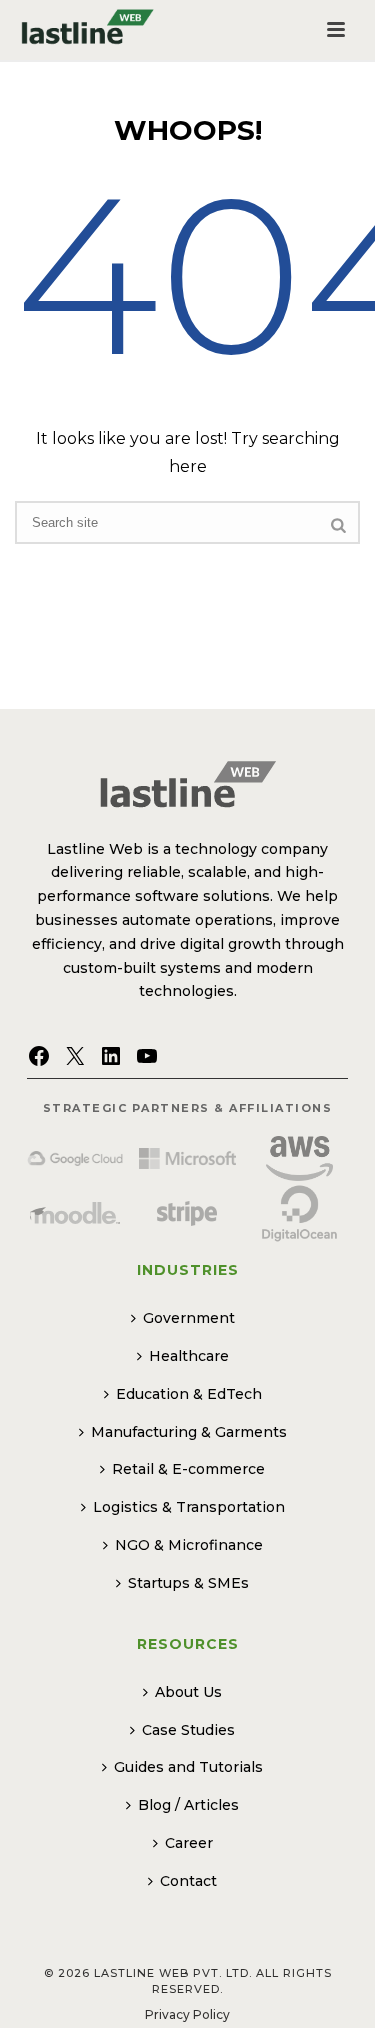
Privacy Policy (187, 2014)
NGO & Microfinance (189, 1545)
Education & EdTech (189, 1394)
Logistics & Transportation (189, 1507)
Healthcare (189, 1356)
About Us (188, 1692)
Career (189, 1843)
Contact (188, 1881)
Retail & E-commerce (188, 1469)
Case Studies (188, 1730)
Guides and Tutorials (188, 1767)
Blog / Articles (188, 1805)
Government (189, 1318)
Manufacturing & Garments (189, 1432)
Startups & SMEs (188, 1583)
